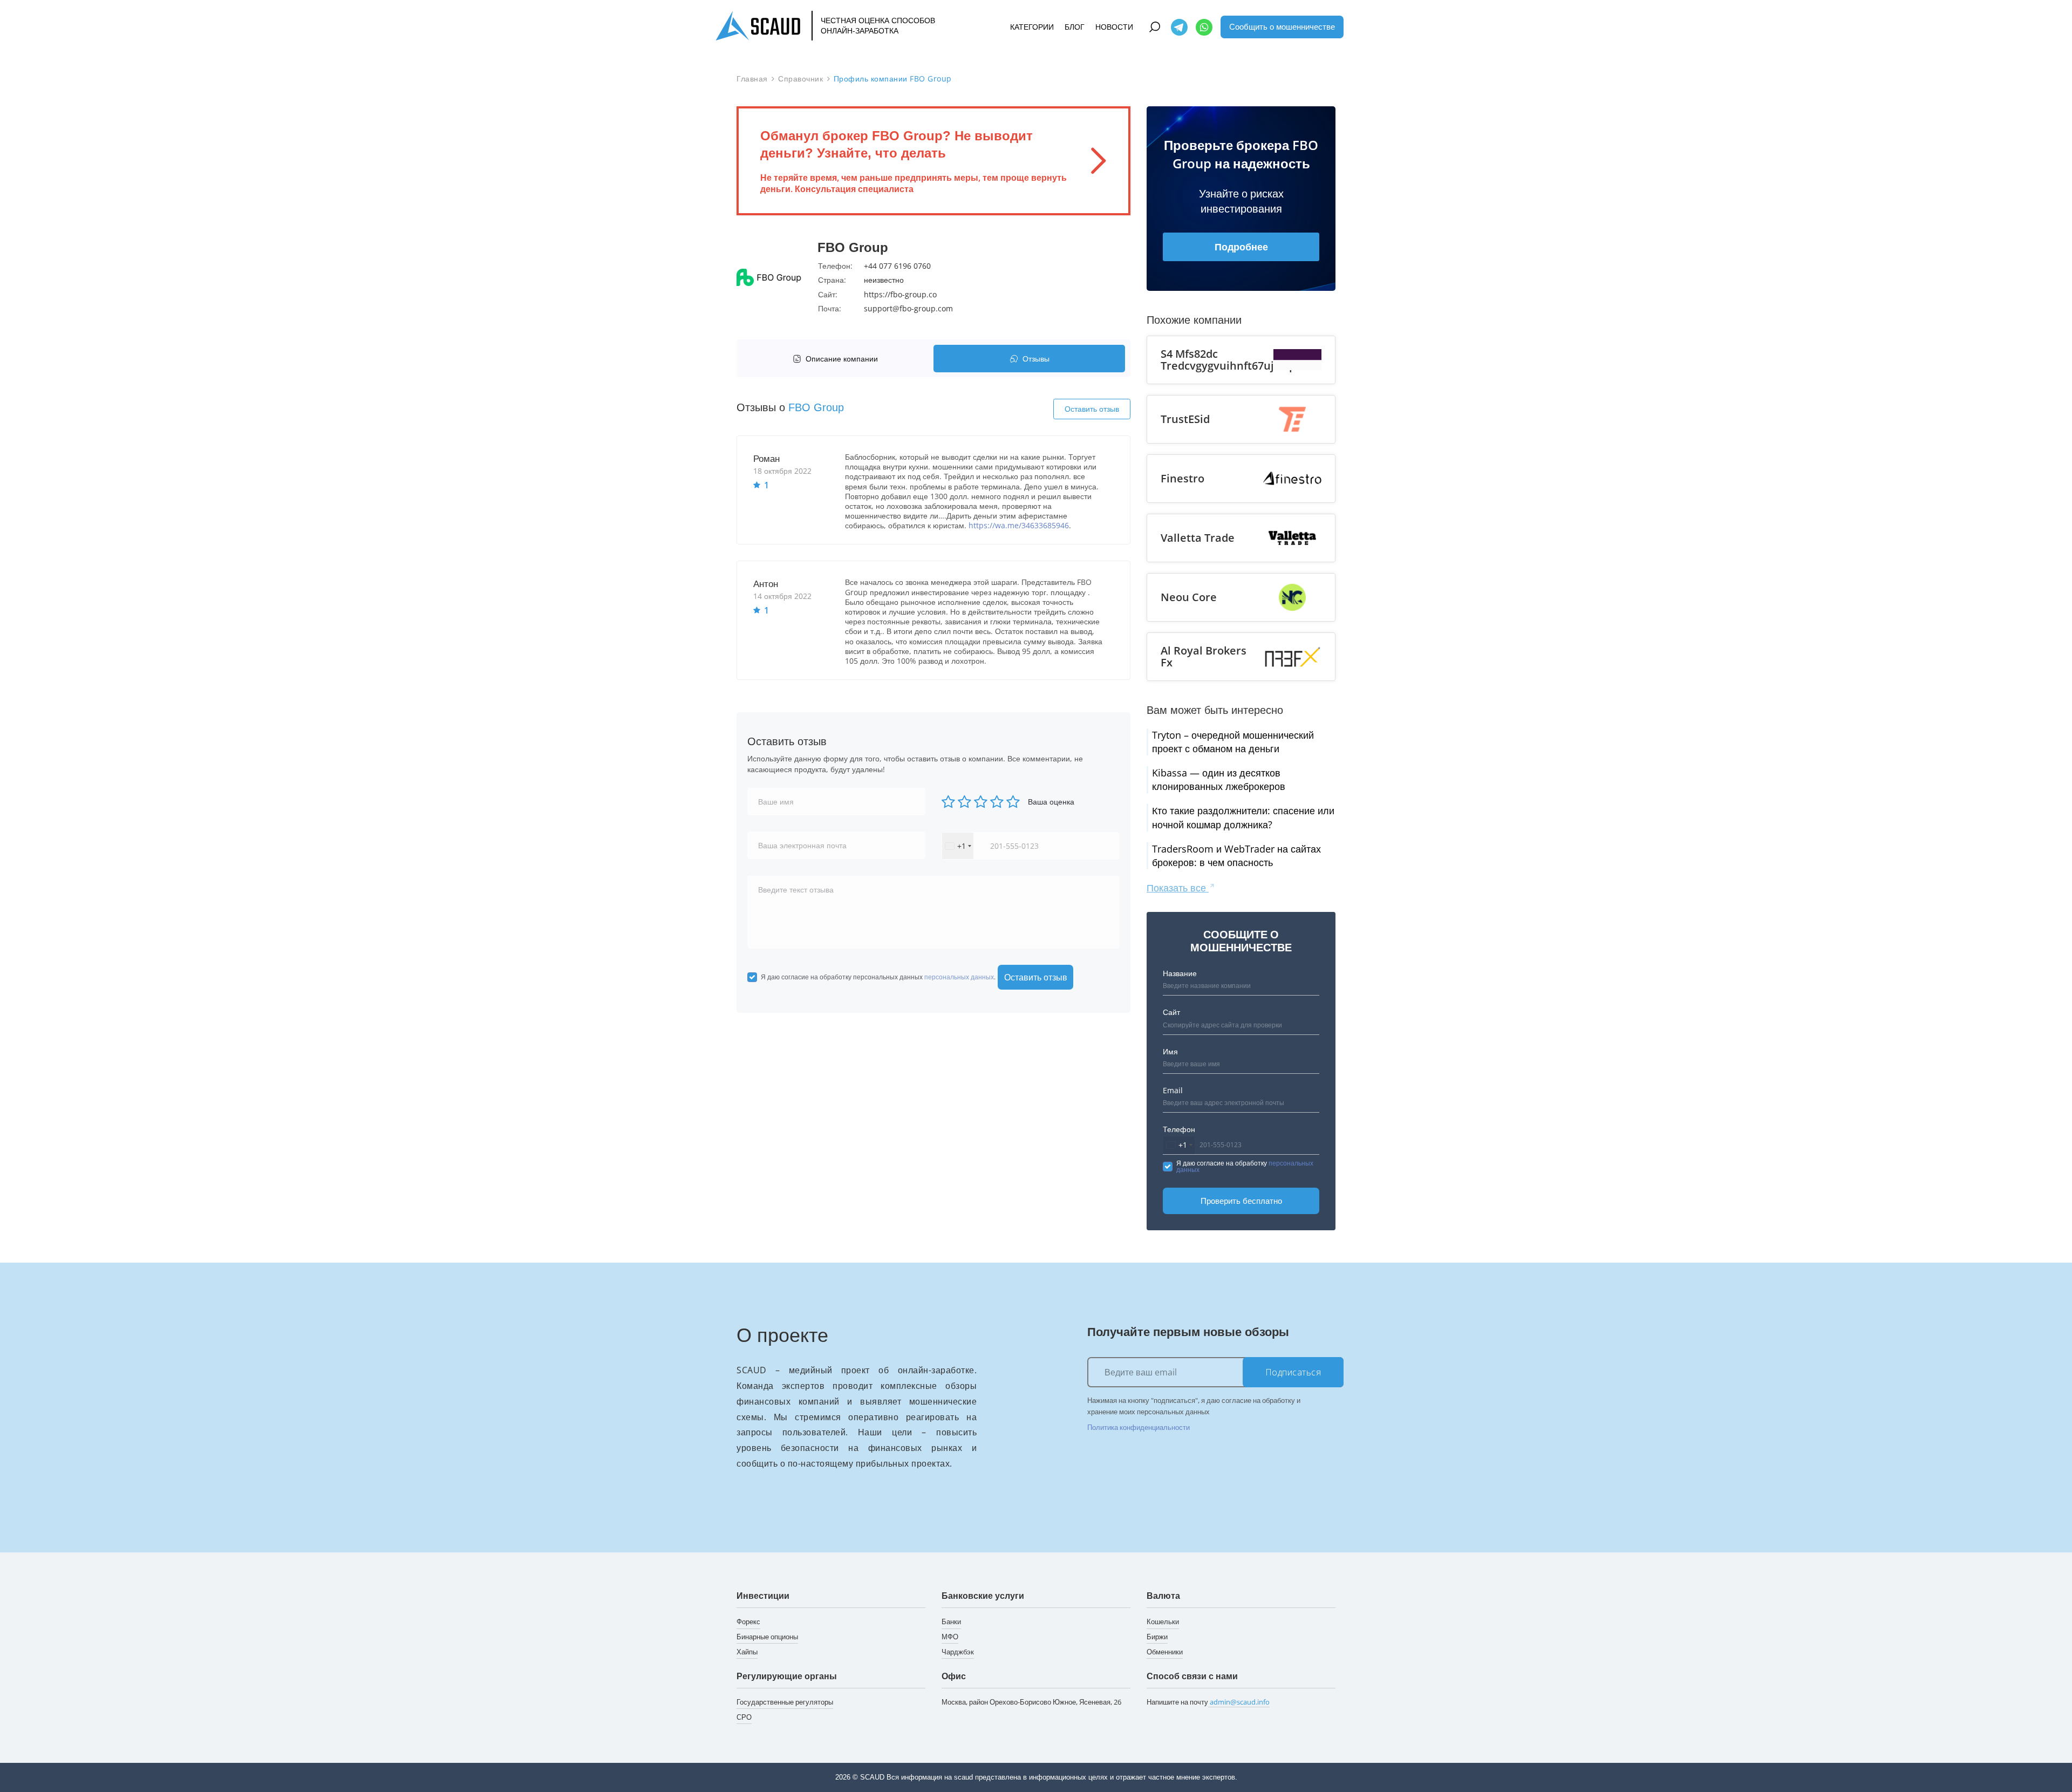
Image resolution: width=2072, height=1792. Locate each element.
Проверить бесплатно (1241, 1201)
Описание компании (842, 359)
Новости (1114, 27)
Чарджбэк (958, 1652)
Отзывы (1036, 359)
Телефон (1179, 1129)
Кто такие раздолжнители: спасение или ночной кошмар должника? (1243, 817)
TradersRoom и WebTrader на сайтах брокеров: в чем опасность (1236, 856)
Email (1173, 1090)
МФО (950, 1637)
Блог (1075, 27)
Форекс (748, 1621)
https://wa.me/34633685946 (1019, 525)
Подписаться (1293, 1372)
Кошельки (1163, 1621)
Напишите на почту (1208, 1702)
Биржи (1157, 1637)
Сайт (1171, 1012)
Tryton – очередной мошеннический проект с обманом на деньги (1233, 742)
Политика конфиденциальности (1139, 1427)
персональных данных (959, 977)
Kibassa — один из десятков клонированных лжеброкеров (1219, 779)
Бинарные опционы (767, 1637)
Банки (951, 1621)
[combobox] (958, 846)
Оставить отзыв (1092, 409)
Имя (1170, 1051)
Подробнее (1241, 247)
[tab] (838, 359)
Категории (1032, 27)
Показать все (1178, 888)
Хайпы (747, 1652)
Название (1180, 973)
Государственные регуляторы (785, 1702)
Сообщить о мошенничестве (1282, 26)
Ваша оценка (1051, 802)
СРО (744, 1717)
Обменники (1165, 1652)
